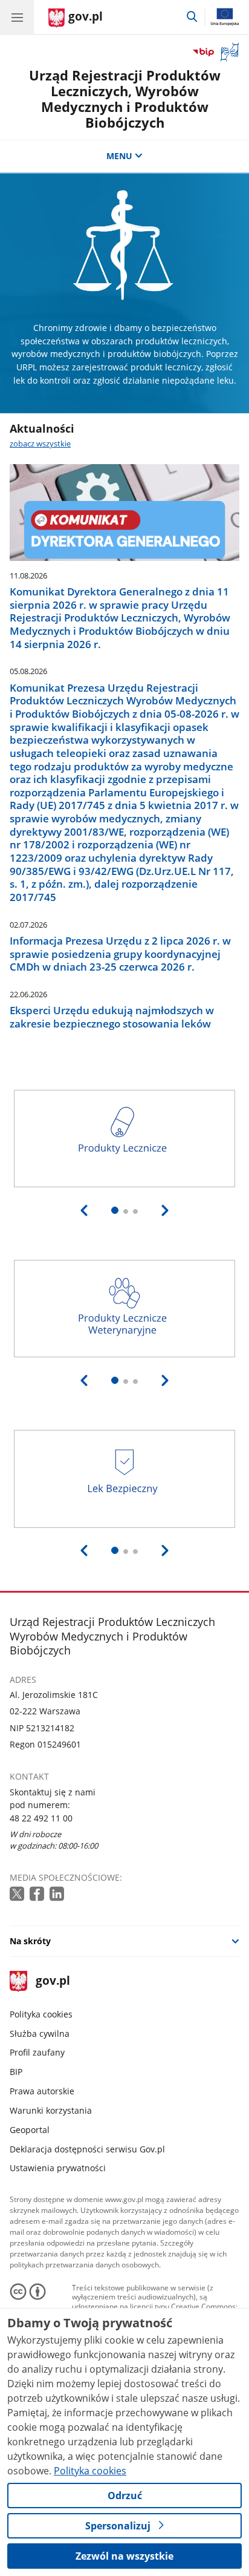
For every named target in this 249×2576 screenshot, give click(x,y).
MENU (119, 156)
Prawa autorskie (42, 2091)
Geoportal (30, 2130)
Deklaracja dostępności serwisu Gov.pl (87, 2149)
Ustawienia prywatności (58, 2168)
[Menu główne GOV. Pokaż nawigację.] (17, 17)
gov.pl (52, 1981)
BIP (16, 2072)
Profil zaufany (37, 2052)
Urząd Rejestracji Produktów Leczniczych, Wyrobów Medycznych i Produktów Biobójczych (125, 99)
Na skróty (30, 1941)
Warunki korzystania (51, 2110)
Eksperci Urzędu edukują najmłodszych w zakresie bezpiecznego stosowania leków (112, 1017)
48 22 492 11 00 (41, 1818)
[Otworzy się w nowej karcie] (18, 1894)
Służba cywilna (40, 2034)
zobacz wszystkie (40, 444)
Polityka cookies (41, 2014)
